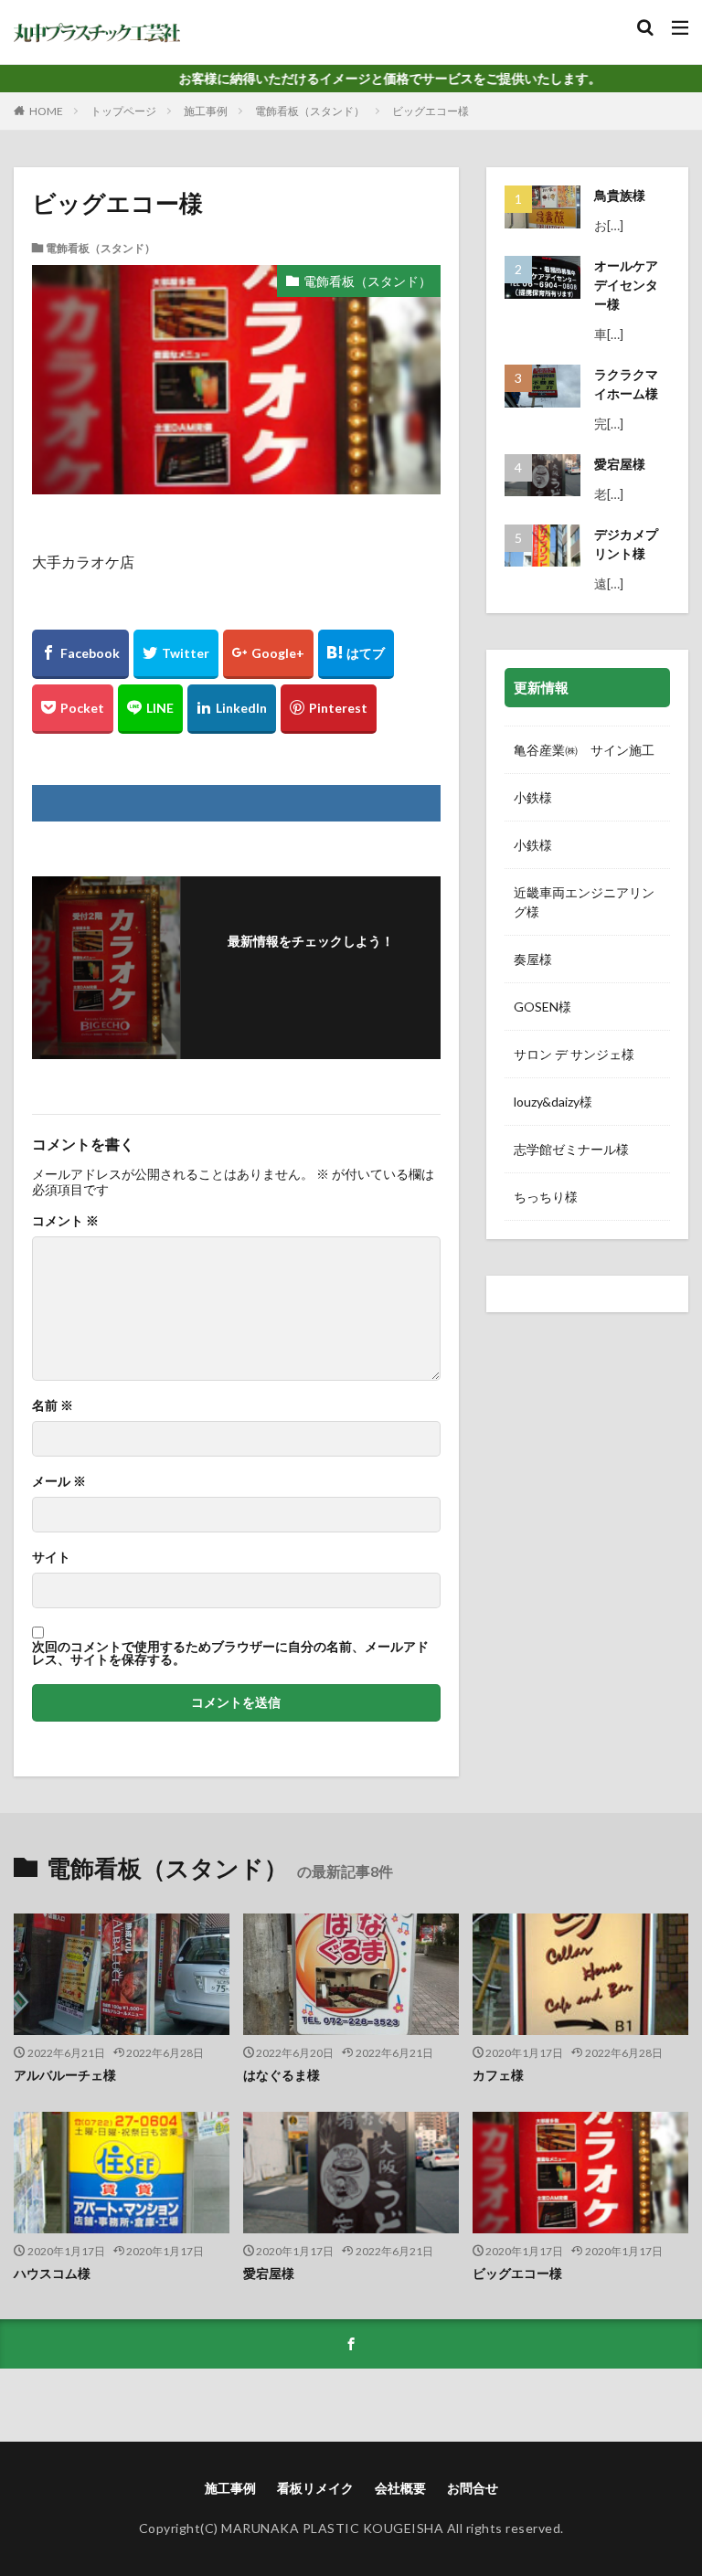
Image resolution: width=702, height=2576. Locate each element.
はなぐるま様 (282, 2075)
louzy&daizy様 (553, 1102)
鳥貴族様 (620, 195)
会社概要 (400, 2488)
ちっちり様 (546, 1197)
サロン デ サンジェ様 (574, 1054)
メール (59, 1481)
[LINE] (150, 709)
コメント (65, 1221)
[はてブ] (356, 654)
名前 (53, 1405)
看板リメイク (315, 2488)
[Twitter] (176, 654)
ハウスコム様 (52, 2273)
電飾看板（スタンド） (310, 111)
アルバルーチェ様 (65, 2075)
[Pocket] (73, 709)
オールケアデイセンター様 (626, 285)
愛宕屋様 (620, 464)
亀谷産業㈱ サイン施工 (587, 750)
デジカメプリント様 (626, 544)
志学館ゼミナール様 (571, 1149)
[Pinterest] (329, 709)
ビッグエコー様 (431, 111)
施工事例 (206, 111)
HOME (46, 111)
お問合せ (473, 2488)
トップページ (123, 111)
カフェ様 (498, 2075)
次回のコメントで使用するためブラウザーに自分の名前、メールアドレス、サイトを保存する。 (230, 1653)
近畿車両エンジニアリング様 (584, 902)
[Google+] (268, 654)
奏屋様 (533, 959)
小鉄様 (533, 797)
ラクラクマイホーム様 (626, 384)
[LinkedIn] (232, 709)
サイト (51, 1557)
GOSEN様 (542, 1007)
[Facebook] (80, 654)
